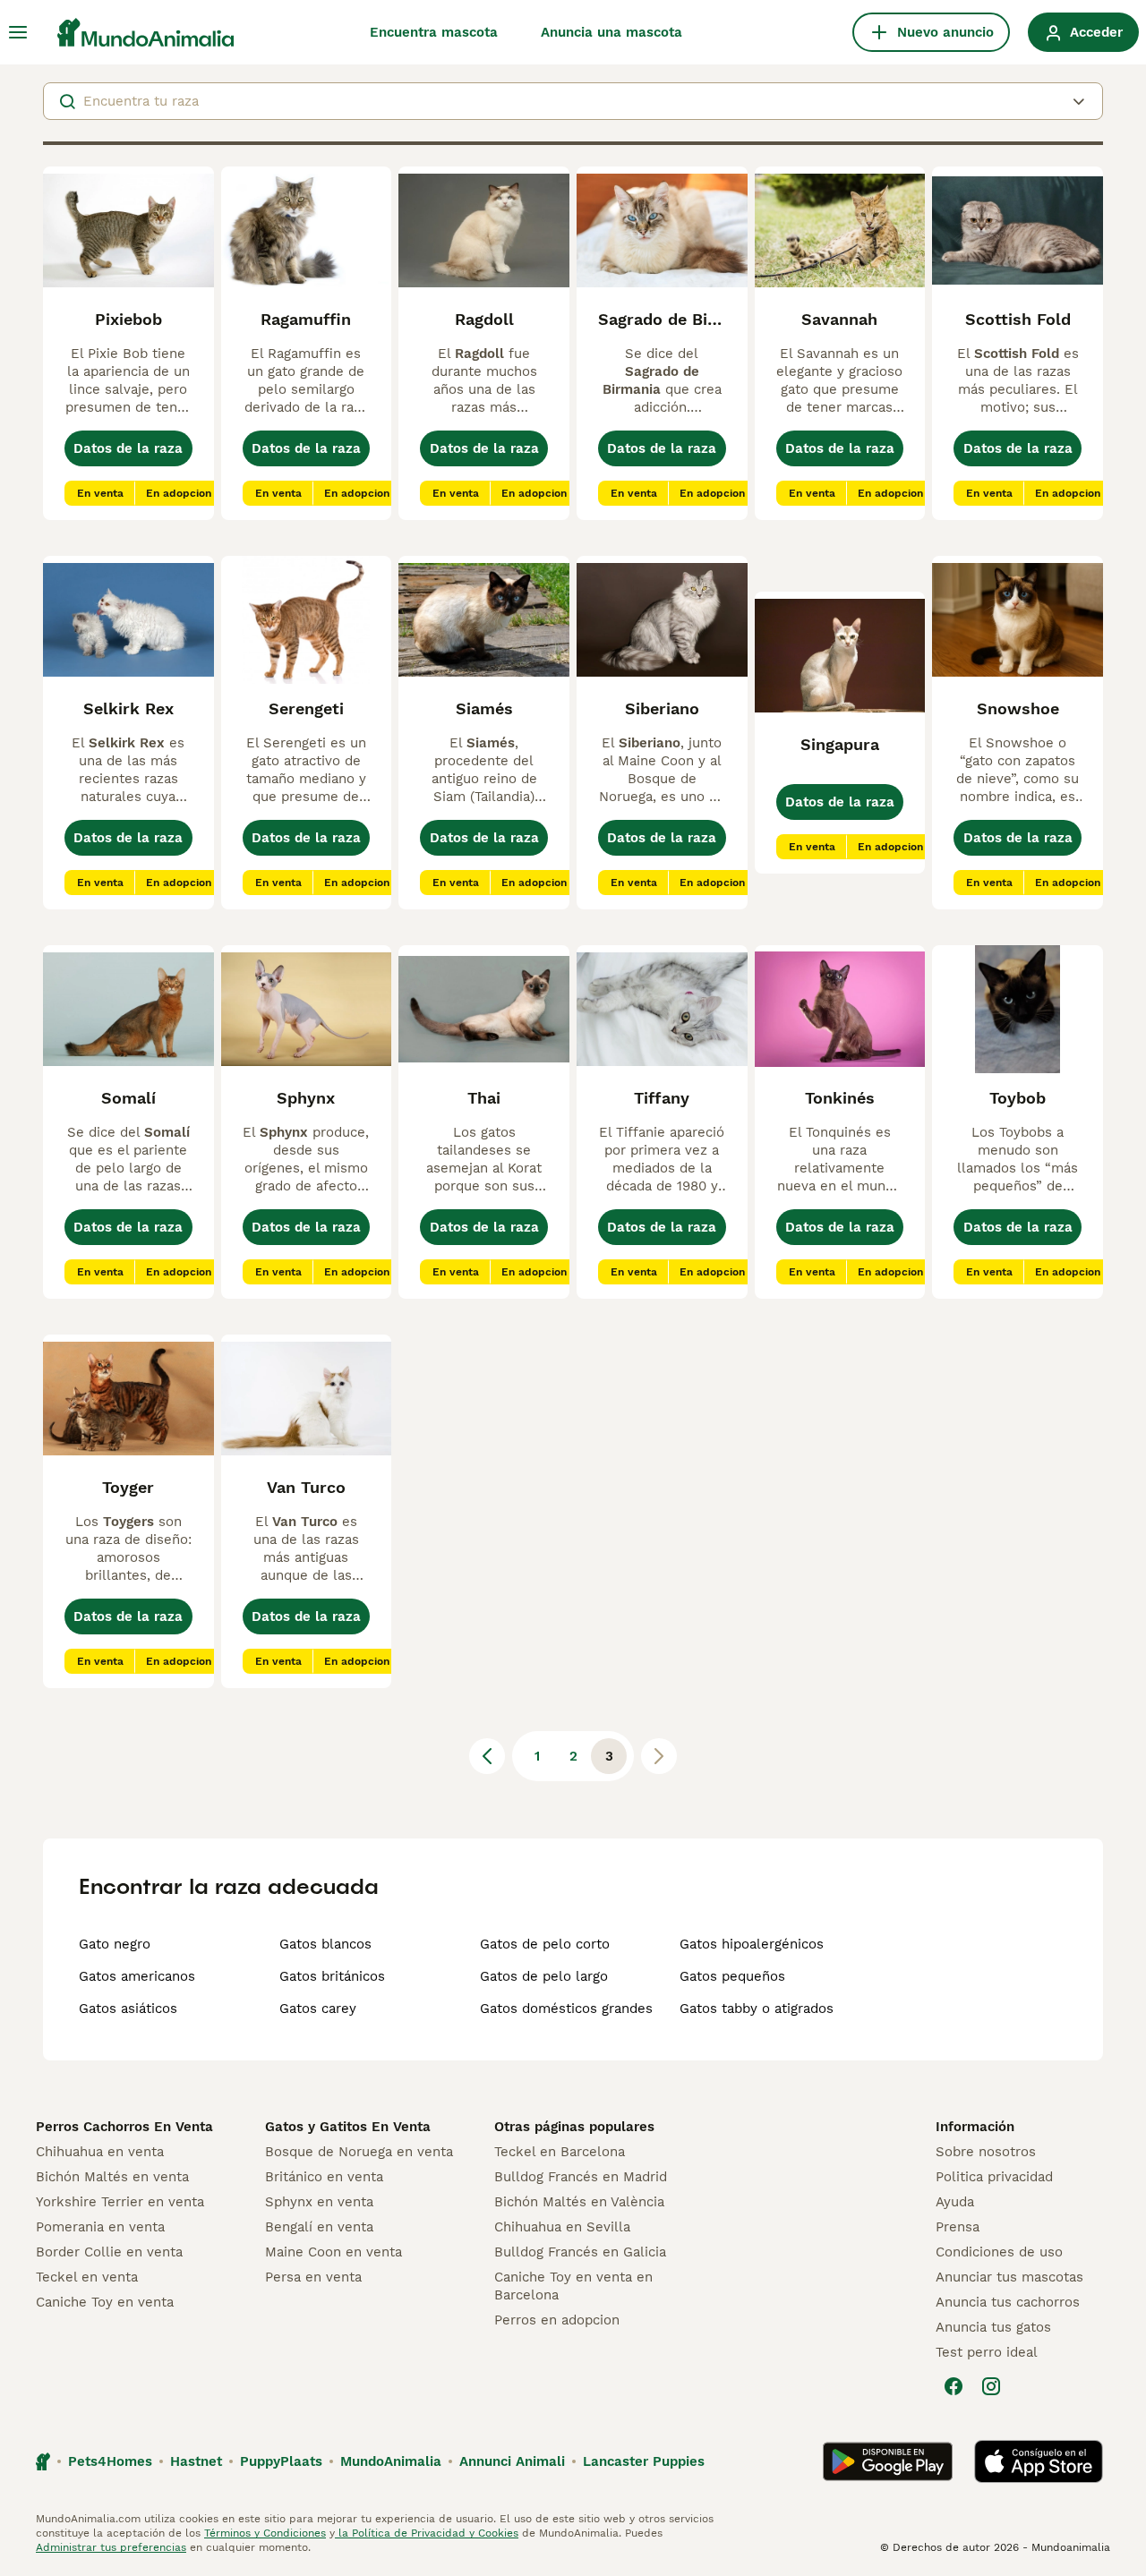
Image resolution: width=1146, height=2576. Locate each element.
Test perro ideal (987, 2352)
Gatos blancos (325, 1944)
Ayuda (955, 2202)
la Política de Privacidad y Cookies (427, 2533)
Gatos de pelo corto (545, 1944)
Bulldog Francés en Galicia (580, 2252)
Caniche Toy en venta (105, 2302)
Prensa (958, 2227)
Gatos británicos (332, 1976)
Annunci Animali (512, 2461)
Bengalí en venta (319, 2227)
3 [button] (609, 1756)
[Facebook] (954, 2386)
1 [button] (537, 1756)
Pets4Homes (110, 2461)
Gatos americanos (137, 1976)
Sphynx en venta (319, 2202)
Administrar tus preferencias (111, 2547)
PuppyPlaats (281, 2461)
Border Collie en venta (109, 2252)
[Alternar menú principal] (18, 32)
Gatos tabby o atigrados (757, 2009)
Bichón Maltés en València (579, 2202)
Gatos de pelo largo (544, 1976)
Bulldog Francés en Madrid (581, 2177)
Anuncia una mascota (611, 32)
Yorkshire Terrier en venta (120, 2202)
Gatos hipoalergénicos (752, 1944)
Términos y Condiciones (265, 2533)
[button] (487, 1756)
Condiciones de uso (999, 2252)
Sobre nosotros (986, 2152)
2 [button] (573, 1756)
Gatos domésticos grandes (566, 2009)
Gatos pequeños (732, 1976)
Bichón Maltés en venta (112, 2177)
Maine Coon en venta (334, 2252)
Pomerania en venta (100, 2227)
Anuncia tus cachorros (1008, 2302)
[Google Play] (888, 2461)
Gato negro (115, 1944)
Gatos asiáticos (128, 2009)
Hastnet (196, 2461)
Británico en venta (324, 2177)
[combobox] (573, 101)
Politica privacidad (994, 2177)
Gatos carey (318, 2009)
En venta (100, 493)
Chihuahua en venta (100, 2152)
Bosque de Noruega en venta (359, 2152)
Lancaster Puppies (644, 2461)
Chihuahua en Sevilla (562, 2227)
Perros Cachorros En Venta (124, 2127)
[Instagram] (991, 2386)
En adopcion (179, 493)
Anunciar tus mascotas (1009, 2277)
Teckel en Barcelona (560, 2152)
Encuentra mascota (434, 32)
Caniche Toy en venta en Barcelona (573, 2286)
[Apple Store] (1039, 2461)
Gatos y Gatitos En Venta (348, 2127)
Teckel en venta (87, 2277)
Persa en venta (313, 2277)
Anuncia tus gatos (993, 2327)
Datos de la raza (128, 448)
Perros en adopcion (557, 2320)
